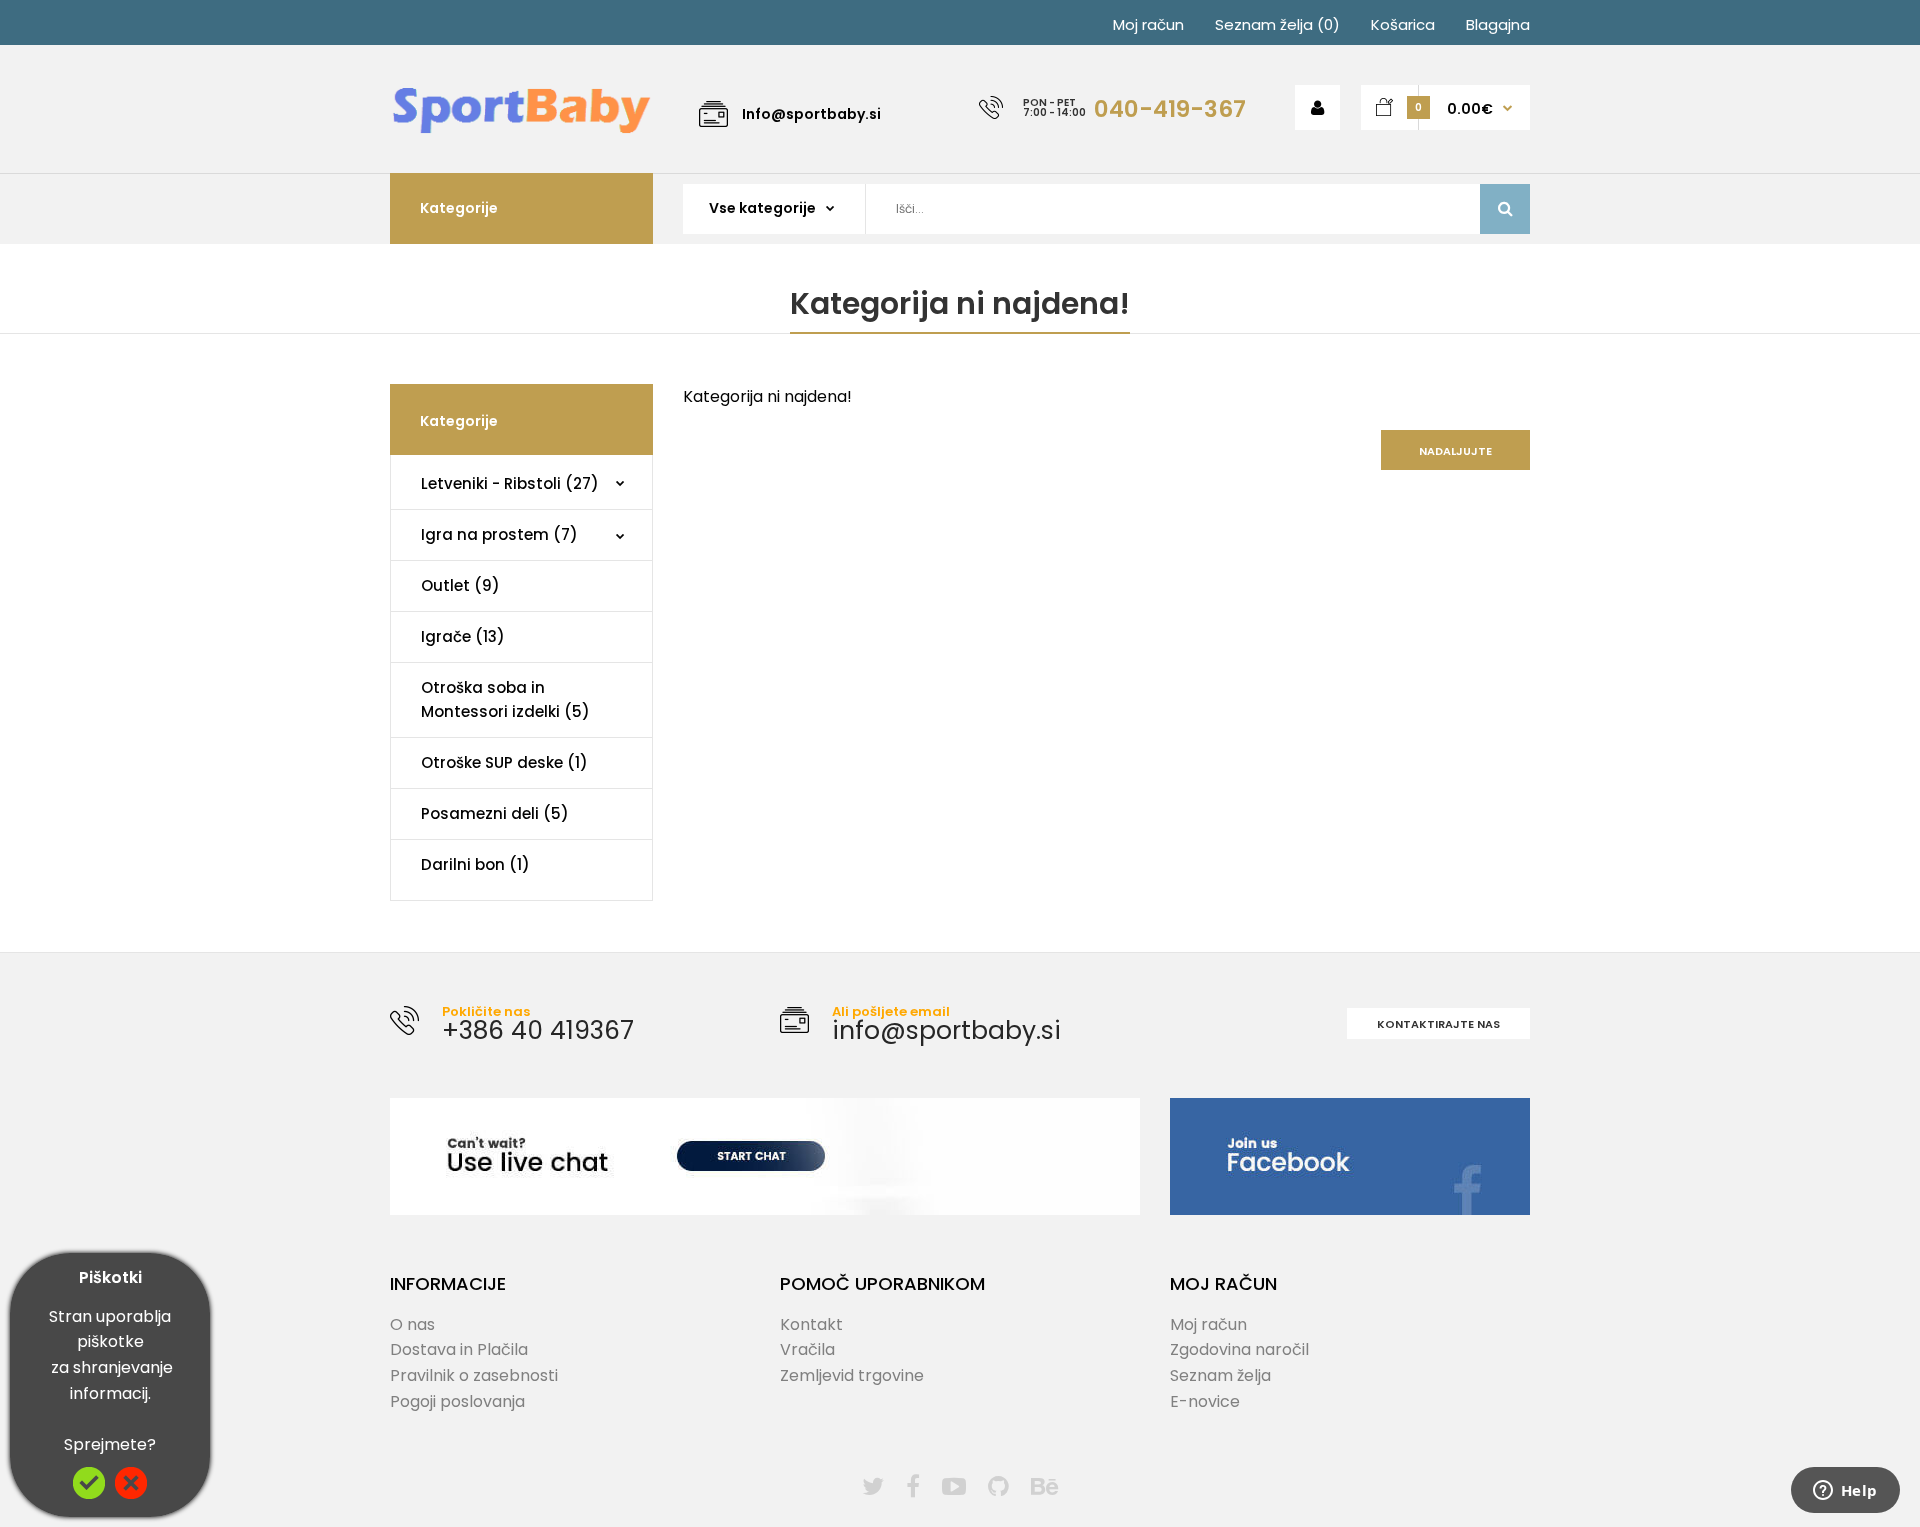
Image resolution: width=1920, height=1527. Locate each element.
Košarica (1403, 24)
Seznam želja (1220, 1375)
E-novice (1205, 1401)
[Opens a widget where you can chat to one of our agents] (1845, 1492)
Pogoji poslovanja (457, 1401)
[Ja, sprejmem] (89, 1493)
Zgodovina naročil (1239, 1349)
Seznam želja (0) (1277, 24)
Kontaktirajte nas (1438, 1024)
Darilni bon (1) (475, 864)
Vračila (807, 1349)
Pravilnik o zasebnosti (474, 1375)
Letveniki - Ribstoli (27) (510, 483)
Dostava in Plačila (459, 1349)
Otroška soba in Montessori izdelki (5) (505, 699)
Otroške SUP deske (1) (504, 762)
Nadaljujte (1455, 451)
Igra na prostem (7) (499, 534)
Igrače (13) (463, 636)
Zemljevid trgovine (852, 1375)
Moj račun (1148, 24)
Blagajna (1498, 24)
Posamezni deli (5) (495, 813)
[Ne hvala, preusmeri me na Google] (131, 1493)
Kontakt (811, 1324)
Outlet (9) (460, 585)
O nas (412, 1324)
